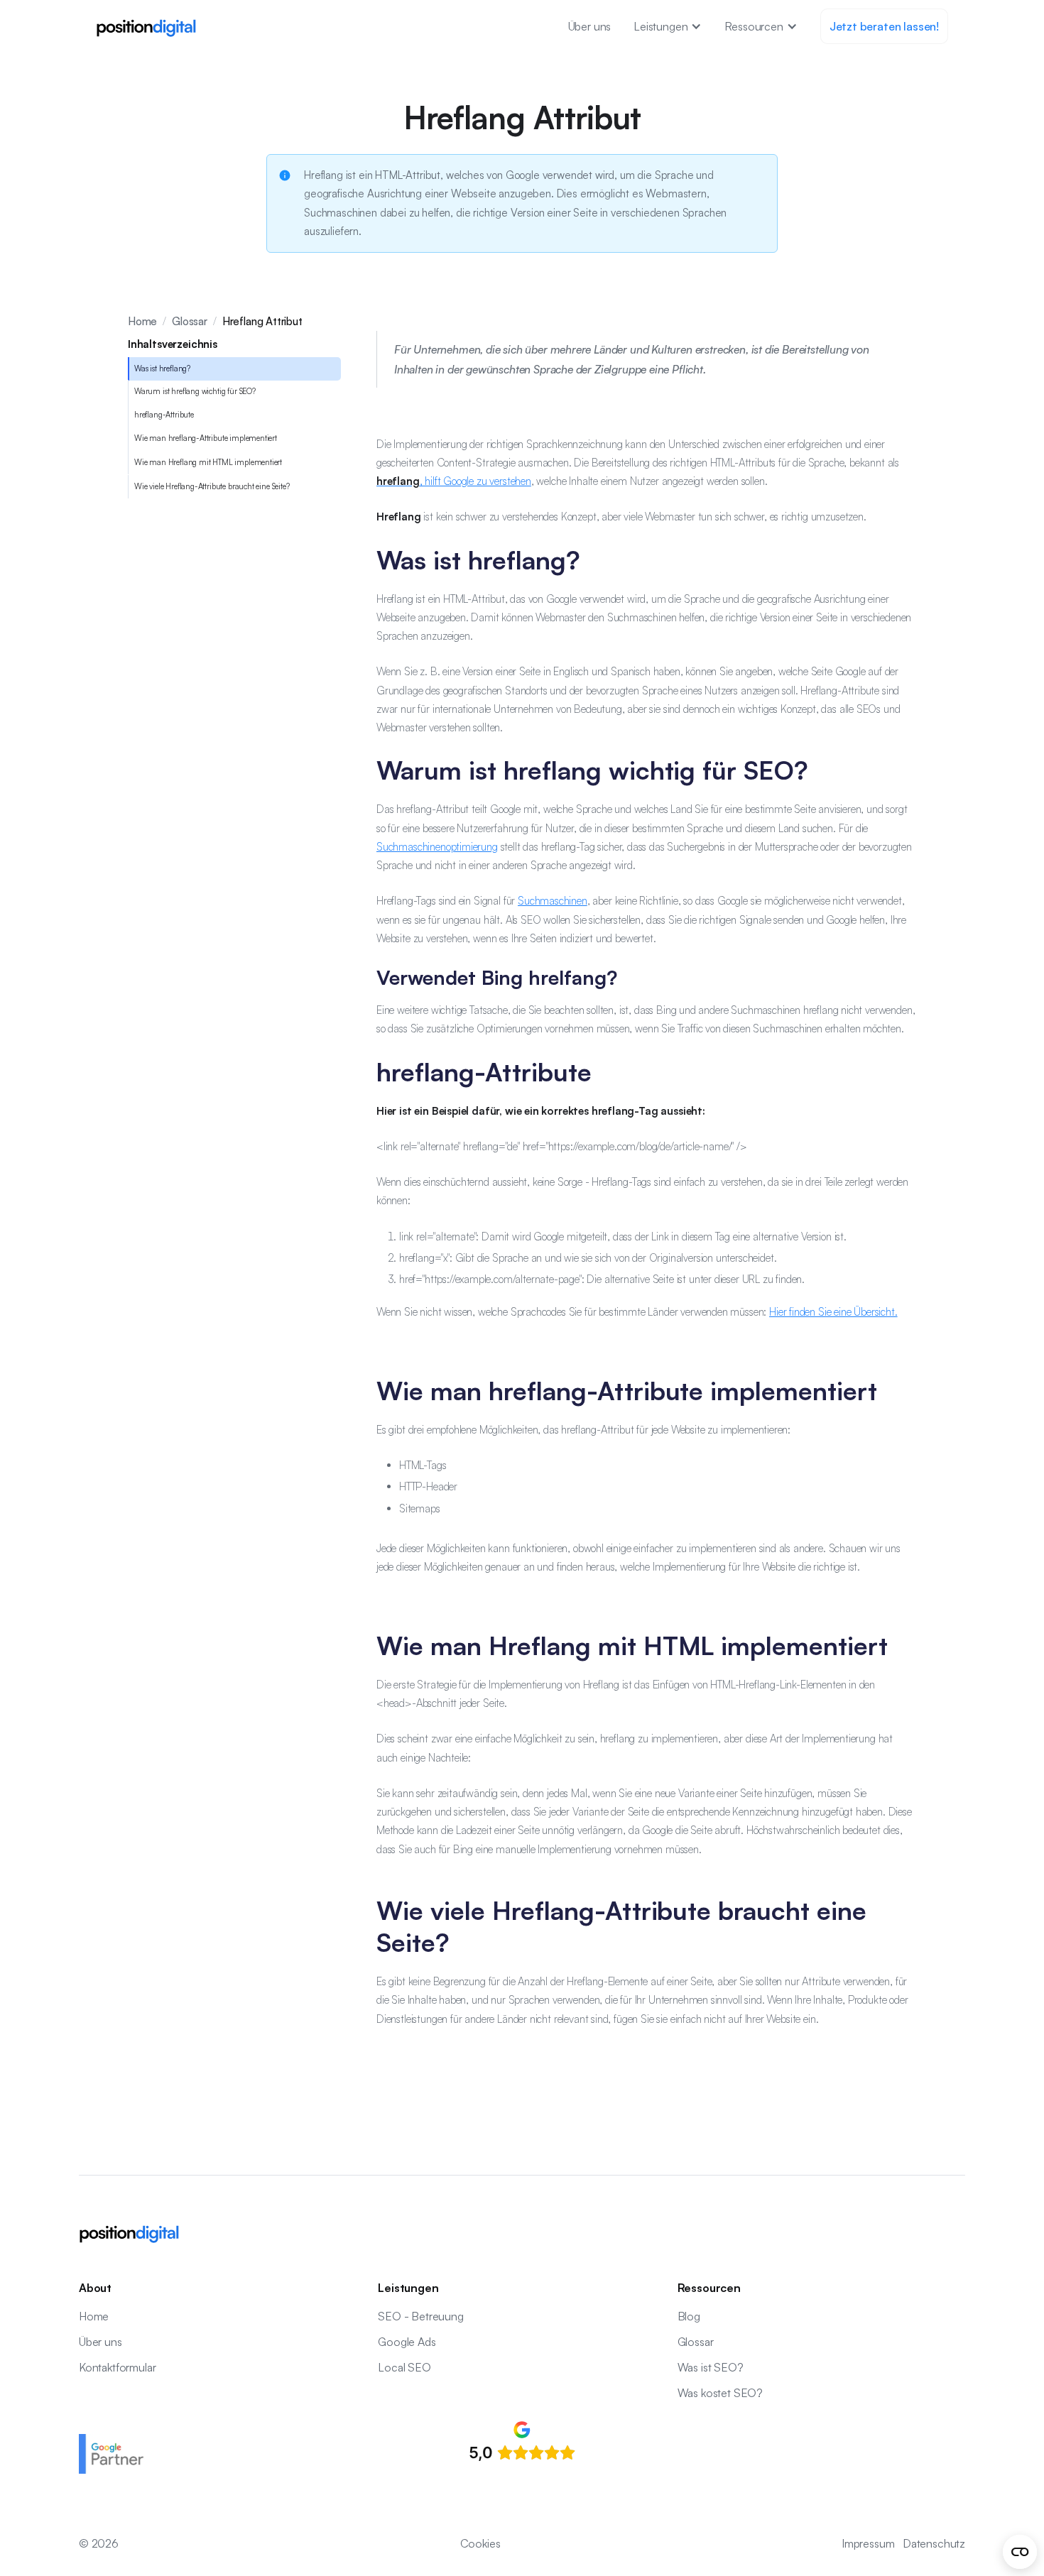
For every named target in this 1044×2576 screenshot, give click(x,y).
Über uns (590, 26)
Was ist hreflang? (162, 369)
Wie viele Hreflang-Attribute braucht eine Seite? (212, 486)
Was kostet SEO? (720, 2393)
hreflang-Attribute (164, 415)
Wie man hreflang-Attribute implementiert (206, 439)
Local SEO (404, 2367)
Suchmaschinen (553, 901)
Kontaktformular (117, 2367)
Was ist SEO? (711, 2367)
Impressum (868, 2543)
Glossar (190, 321)
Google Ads (407, 2342)
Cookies (480, 2543)
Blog (689, 2316)
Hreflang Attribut (262, 321)
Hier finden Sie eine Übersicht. (833, 1312)
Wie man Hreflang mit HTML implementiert (208, 462)
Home (142, 321)
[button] (668, 26)
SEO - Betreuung (420, 2316)
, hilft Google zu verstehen (454, 481)
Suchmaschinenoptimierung (437, 847)
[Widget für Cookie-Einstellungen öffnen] (1020, 2552)
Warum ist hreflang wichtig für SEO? (195, 392)
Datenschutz (934, 2543)
